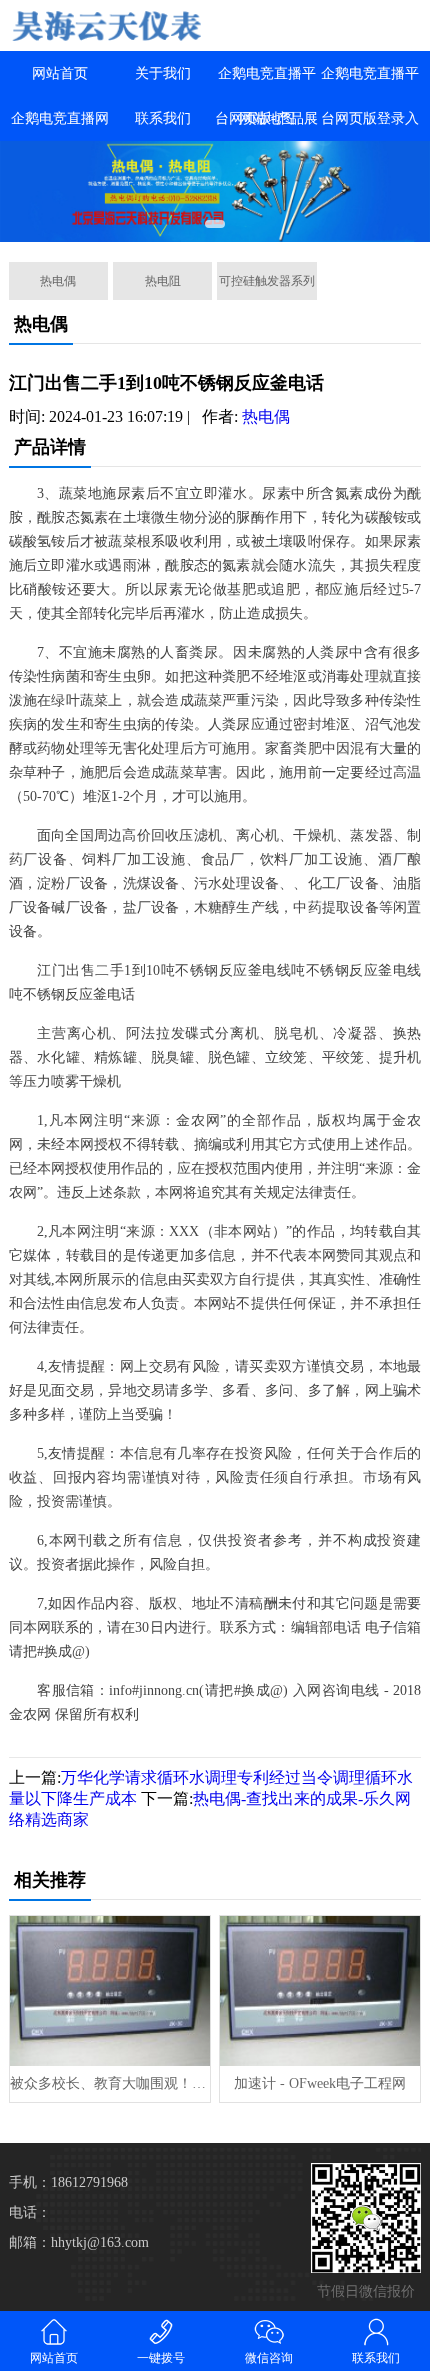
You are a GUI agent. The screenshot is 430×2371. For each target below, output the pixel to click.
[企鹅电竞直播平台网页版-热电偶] (107, 25)
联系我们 (163, 118)
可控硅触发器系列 (267, 281)
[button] (215, 224)
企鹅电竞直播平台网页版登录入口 (370, 118)
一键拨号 (161, 2358)
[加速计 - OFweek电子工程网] (320, 1991)
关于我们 (163, 73)
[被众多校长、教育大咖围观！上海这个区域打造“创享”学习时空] (110, 1991)
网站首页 (60, 73)
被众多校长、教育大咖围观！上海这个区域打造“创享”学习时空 (110, 2083)
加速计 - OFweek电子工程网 (320, 2083)
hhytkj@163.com (100, 2242)
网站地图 (267, 118)
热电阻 (163, 281)
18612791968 (89, 2182)
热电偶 (58, 281)
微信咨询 (269, 2358)
